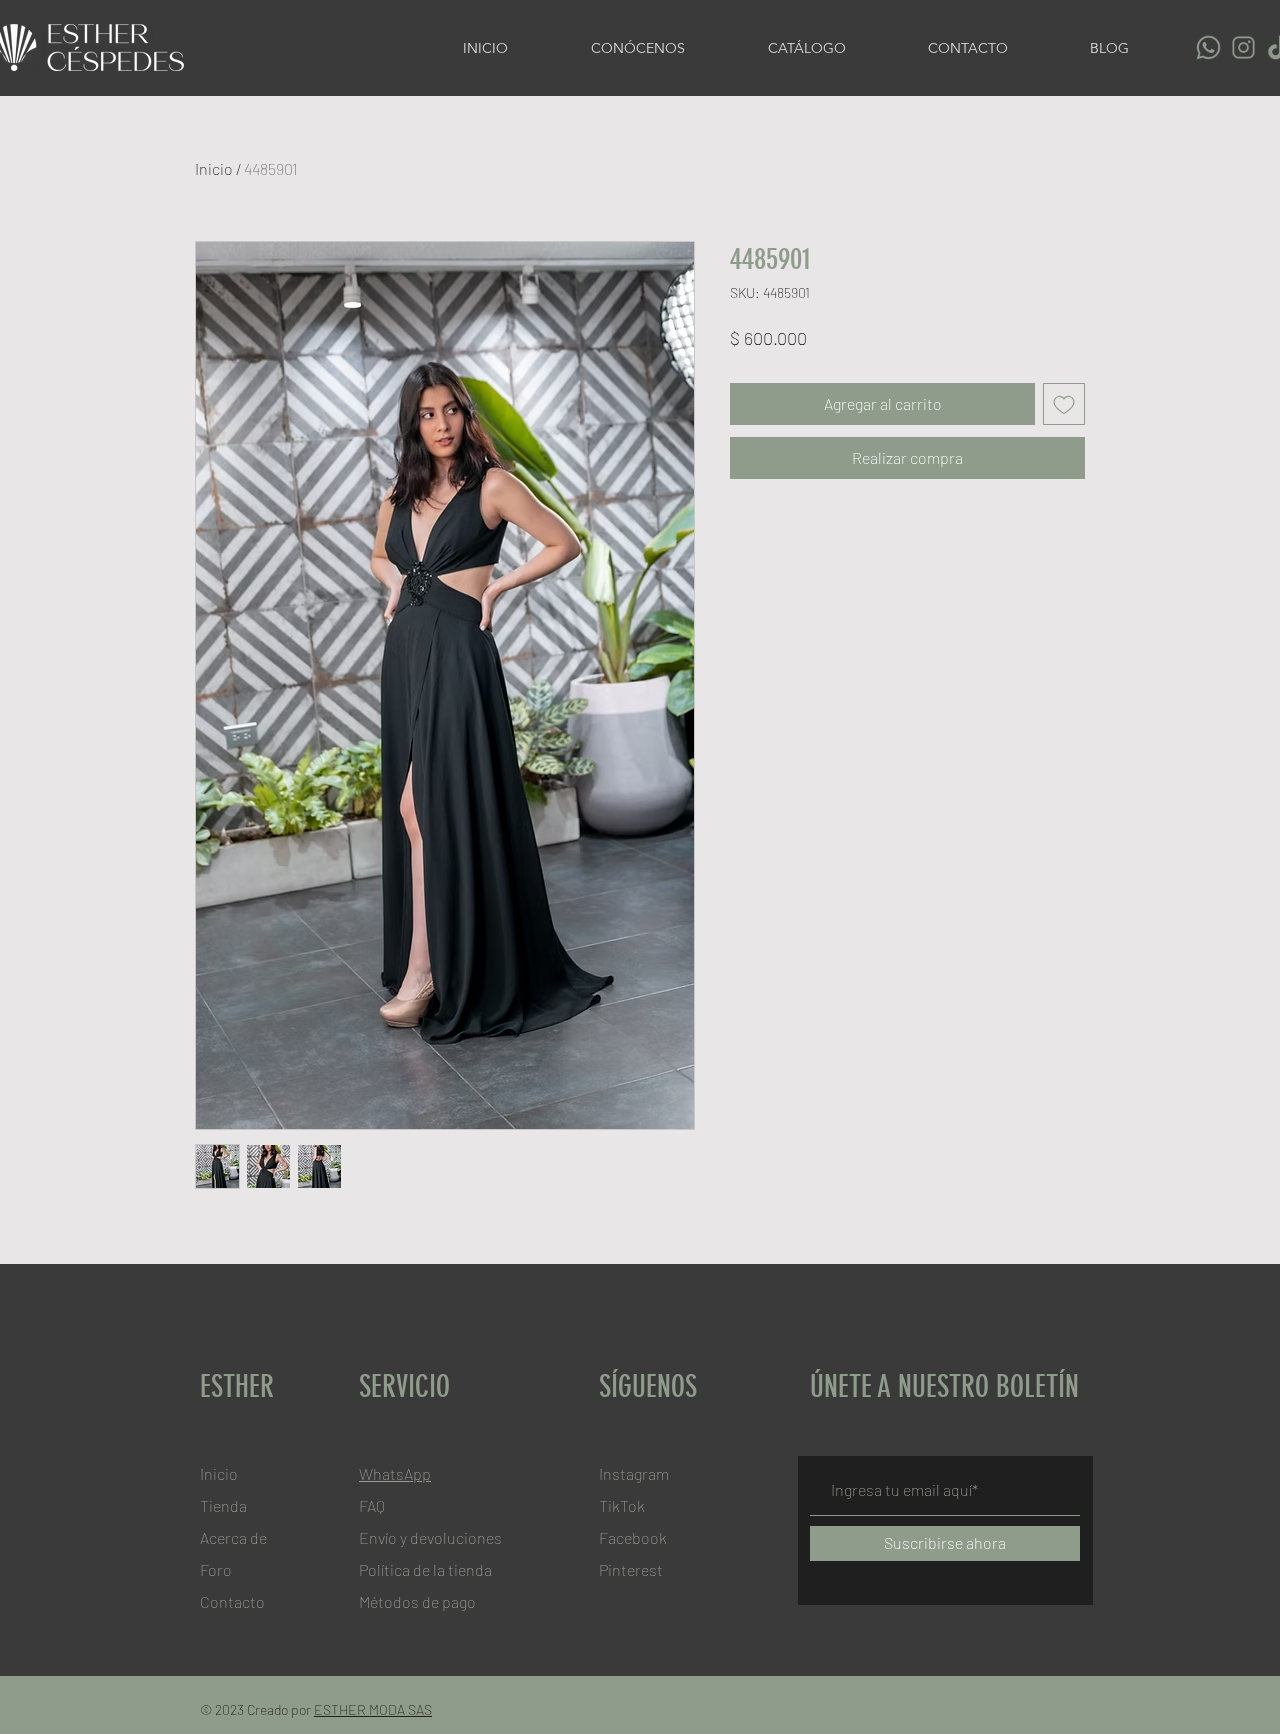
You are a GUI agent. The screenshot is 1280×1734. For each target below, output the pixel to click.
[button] (833, 48)
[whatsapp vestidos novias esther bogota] (1208, 47)
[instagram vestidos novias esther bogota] (1243, 47)
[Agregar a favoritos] (1064, 404)
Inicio (214, 168)
